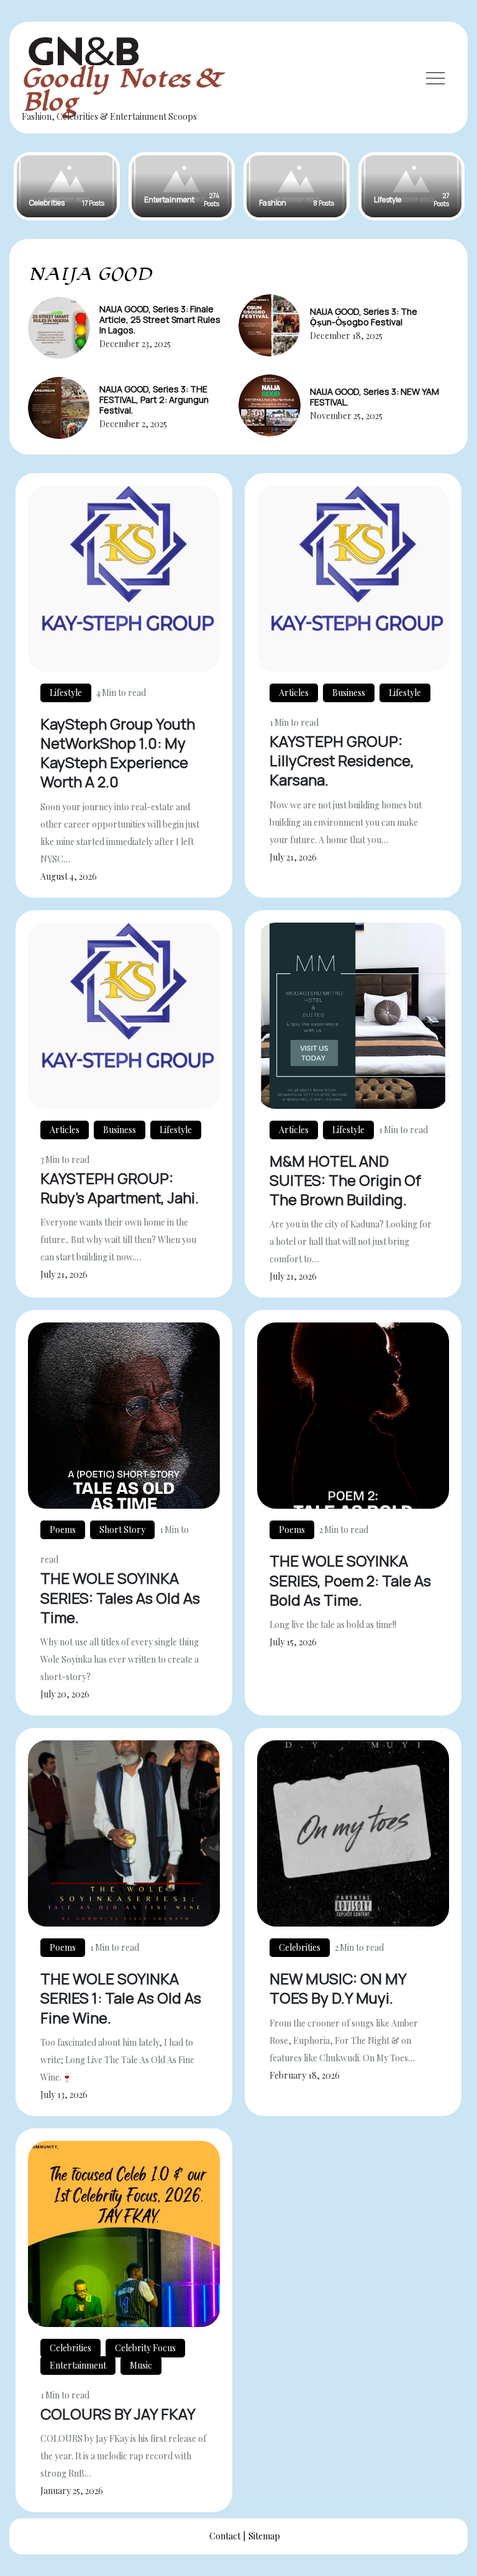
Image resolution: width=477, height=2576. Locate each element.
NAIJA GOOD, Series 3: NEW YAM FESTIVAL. (375, 397)
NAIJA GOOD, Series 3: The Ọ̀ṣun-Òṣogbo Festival (364, 317)
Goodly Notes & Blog (120, 90)
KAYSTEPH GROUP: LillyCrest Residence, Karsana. (342, 760)
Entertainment (78, 2365)
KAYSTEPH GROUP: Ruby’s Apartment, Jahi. (120, 1188)
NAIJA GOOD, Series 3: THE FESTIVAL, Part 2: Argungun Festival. (154, 400)
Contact (225, 2536)
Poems (63, 1530)
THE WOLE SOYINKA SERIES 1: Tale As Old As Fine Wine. (121, 1998)
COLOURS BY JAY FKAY (118, 2414)
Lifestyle (66, 693)
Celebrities (300, 1947)
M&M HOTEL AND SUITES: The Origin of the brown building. (345, 1180)
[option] (67, 186)
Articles (294, 693)
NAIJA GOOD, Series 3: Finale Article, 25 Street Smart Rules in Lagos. (160, 319)
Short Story (122, 1530)
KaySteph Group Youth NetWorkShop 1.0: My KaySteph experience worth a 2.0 (118, 753)
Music (141, 2365)
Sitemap (264, 2536)
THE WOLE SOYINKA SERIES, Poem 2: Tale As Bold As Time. (350, 1580)
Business (349, 693)
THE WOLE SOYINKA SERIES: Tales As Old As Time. (120, 1597)
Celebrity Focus (145, 2348)
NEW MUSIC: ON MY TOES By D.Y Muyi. (338, 1988)
